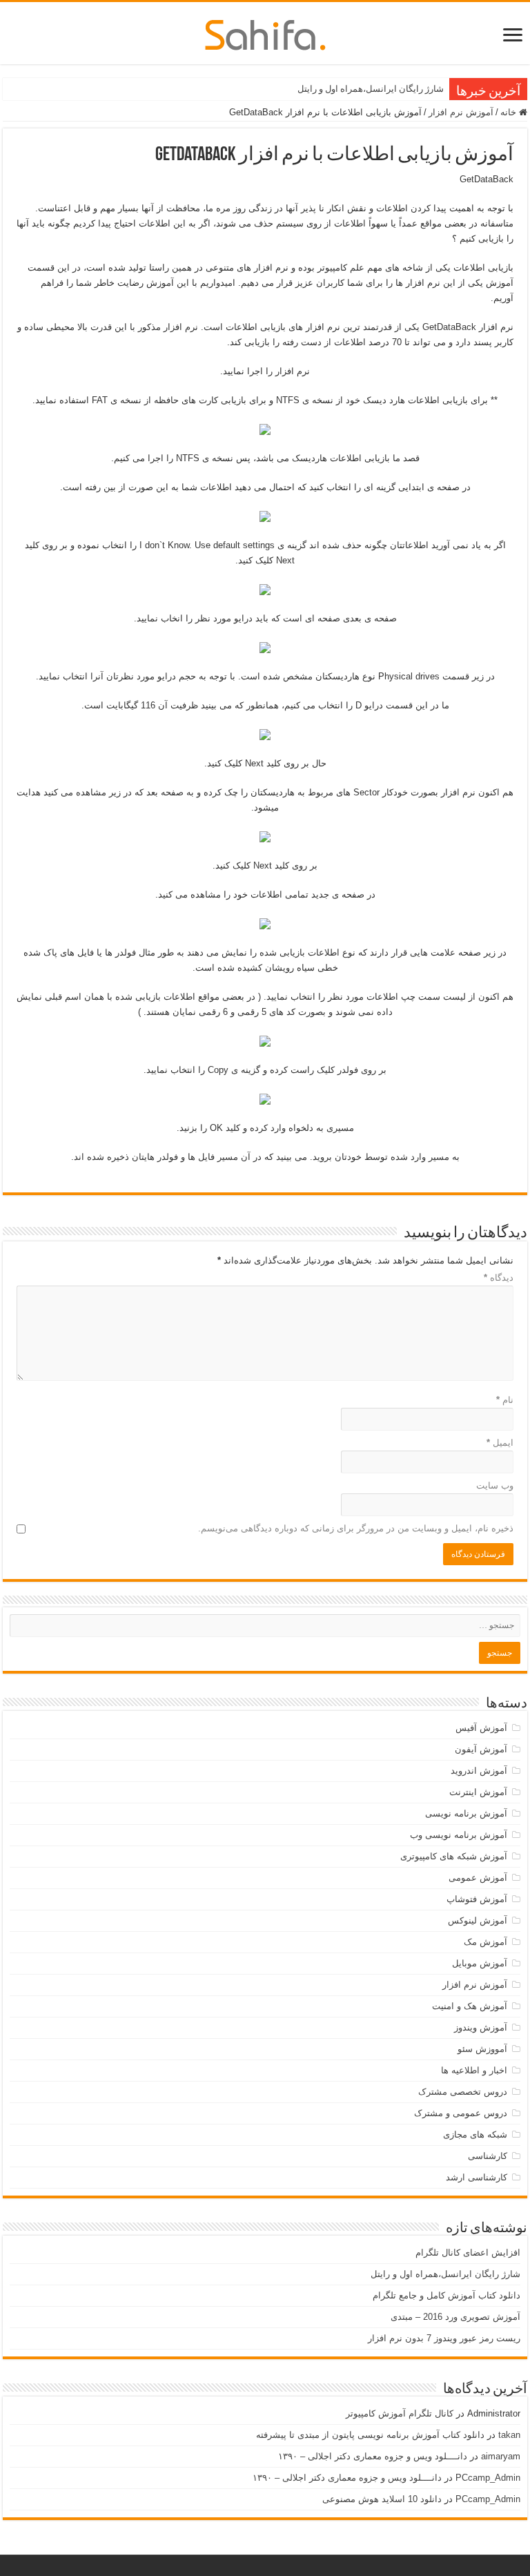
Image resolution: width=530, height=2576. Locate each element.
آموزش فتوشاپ (477, 1899)
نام (505, 1400)
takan (509, 2435)
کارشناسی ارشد (477, 2177)
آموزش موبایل (480, 1963)
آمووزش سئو (482, 2049)
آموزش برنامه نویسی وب (459, 1835)
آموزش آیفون (481, 1749)
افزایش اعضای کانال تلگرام (468, 2253)
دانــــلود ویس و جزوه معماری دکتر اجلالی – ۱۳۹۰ (373, 2456)
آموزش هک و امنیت (470, 2006)
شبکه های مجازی (475, 2134)
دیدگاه (499, 1278)
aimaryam (501, 2456)
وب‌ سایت (495, 1485)
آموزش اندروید (479, 1771)
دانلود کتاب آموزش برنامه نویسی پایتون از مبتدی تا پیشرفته (370, 2435)
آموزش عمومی (478, 1878)
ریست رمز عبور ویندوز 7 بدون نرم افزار (444, 2338)
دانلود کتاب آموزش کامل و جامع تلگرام (446, 2295)
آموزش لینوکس (478, 1920)
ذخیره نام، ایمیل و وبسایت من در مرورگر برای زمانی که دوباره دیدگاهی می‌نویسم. (356, 1528)
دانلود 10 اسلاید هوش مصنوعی (382, 2499)
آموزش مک (485, 1942)
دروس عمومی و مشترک (461, 2113)
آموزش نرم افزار (461, 112)
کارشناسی (488, 2156)
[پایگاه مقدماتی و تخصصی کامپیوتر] (265, 32)
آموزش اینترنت (478, 1792)
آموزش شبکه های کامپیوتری (454, 1856)
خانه (510, 112)
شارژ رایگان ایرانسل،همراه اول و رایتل (371, 89)
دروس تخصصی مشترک (463, 2092)
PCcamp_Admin (488, 2478)
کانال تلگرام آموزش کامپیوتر (400, 2413)
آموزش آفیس (481, 1728)
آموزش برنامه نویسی (466, 1813)
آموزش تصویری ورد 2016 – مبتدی (455, 2317)
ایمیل (500, 1443)
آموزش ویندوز (481, 2027)
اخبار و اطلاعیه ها (474, 2070)
